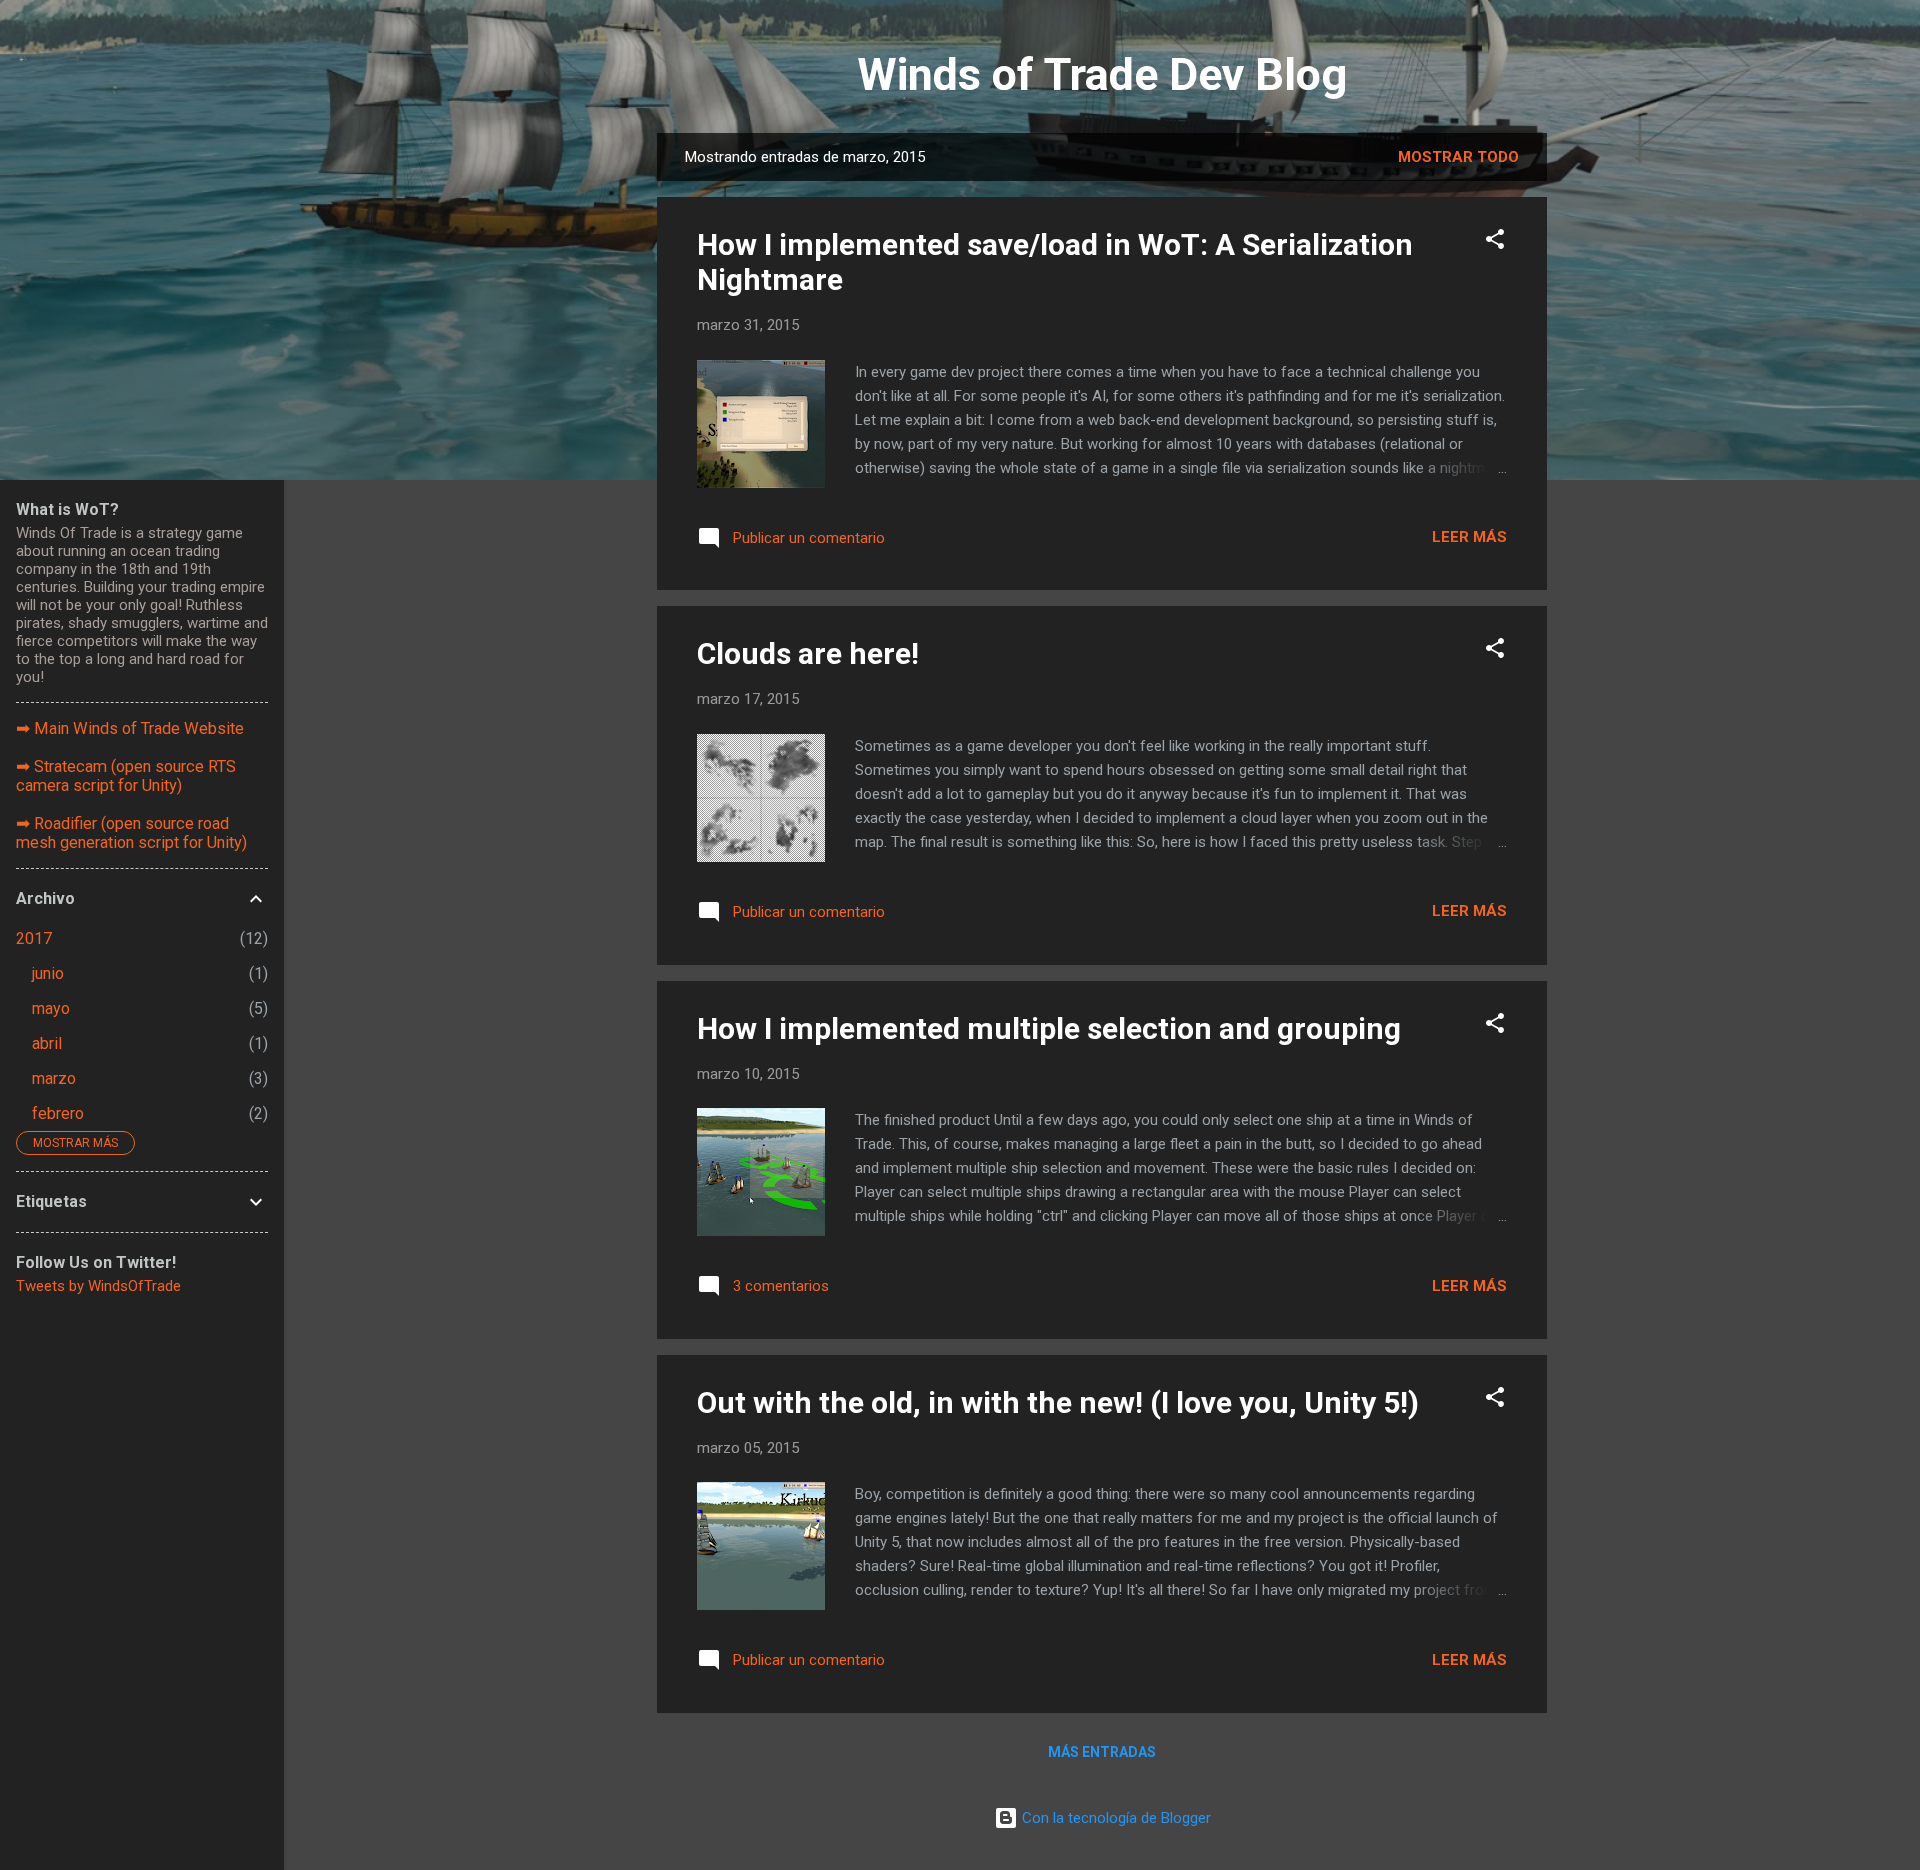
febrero (58, 1113)
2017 (34, 938)
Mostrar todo (1458, 157)
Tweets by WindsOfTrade (98, 1286)
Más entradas (1102, 1752)
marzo (54, 1078)
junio (48, 973)
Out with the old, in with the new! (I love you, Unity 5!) (1058, 1402)
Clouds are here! (808, 653)
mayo (51, 1008)
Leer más (1469, 537)
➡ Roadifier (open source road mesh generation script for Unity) (131, 833)
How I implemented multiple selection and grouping (1049, 1028)
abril (47, 1043)
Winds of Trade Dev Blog (1102, 74)
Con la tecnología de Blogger (1114, 1818)
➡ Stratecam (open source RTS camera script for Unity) (126, 776)
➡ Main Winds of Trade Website (130, 728)
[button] (1495, 242)
